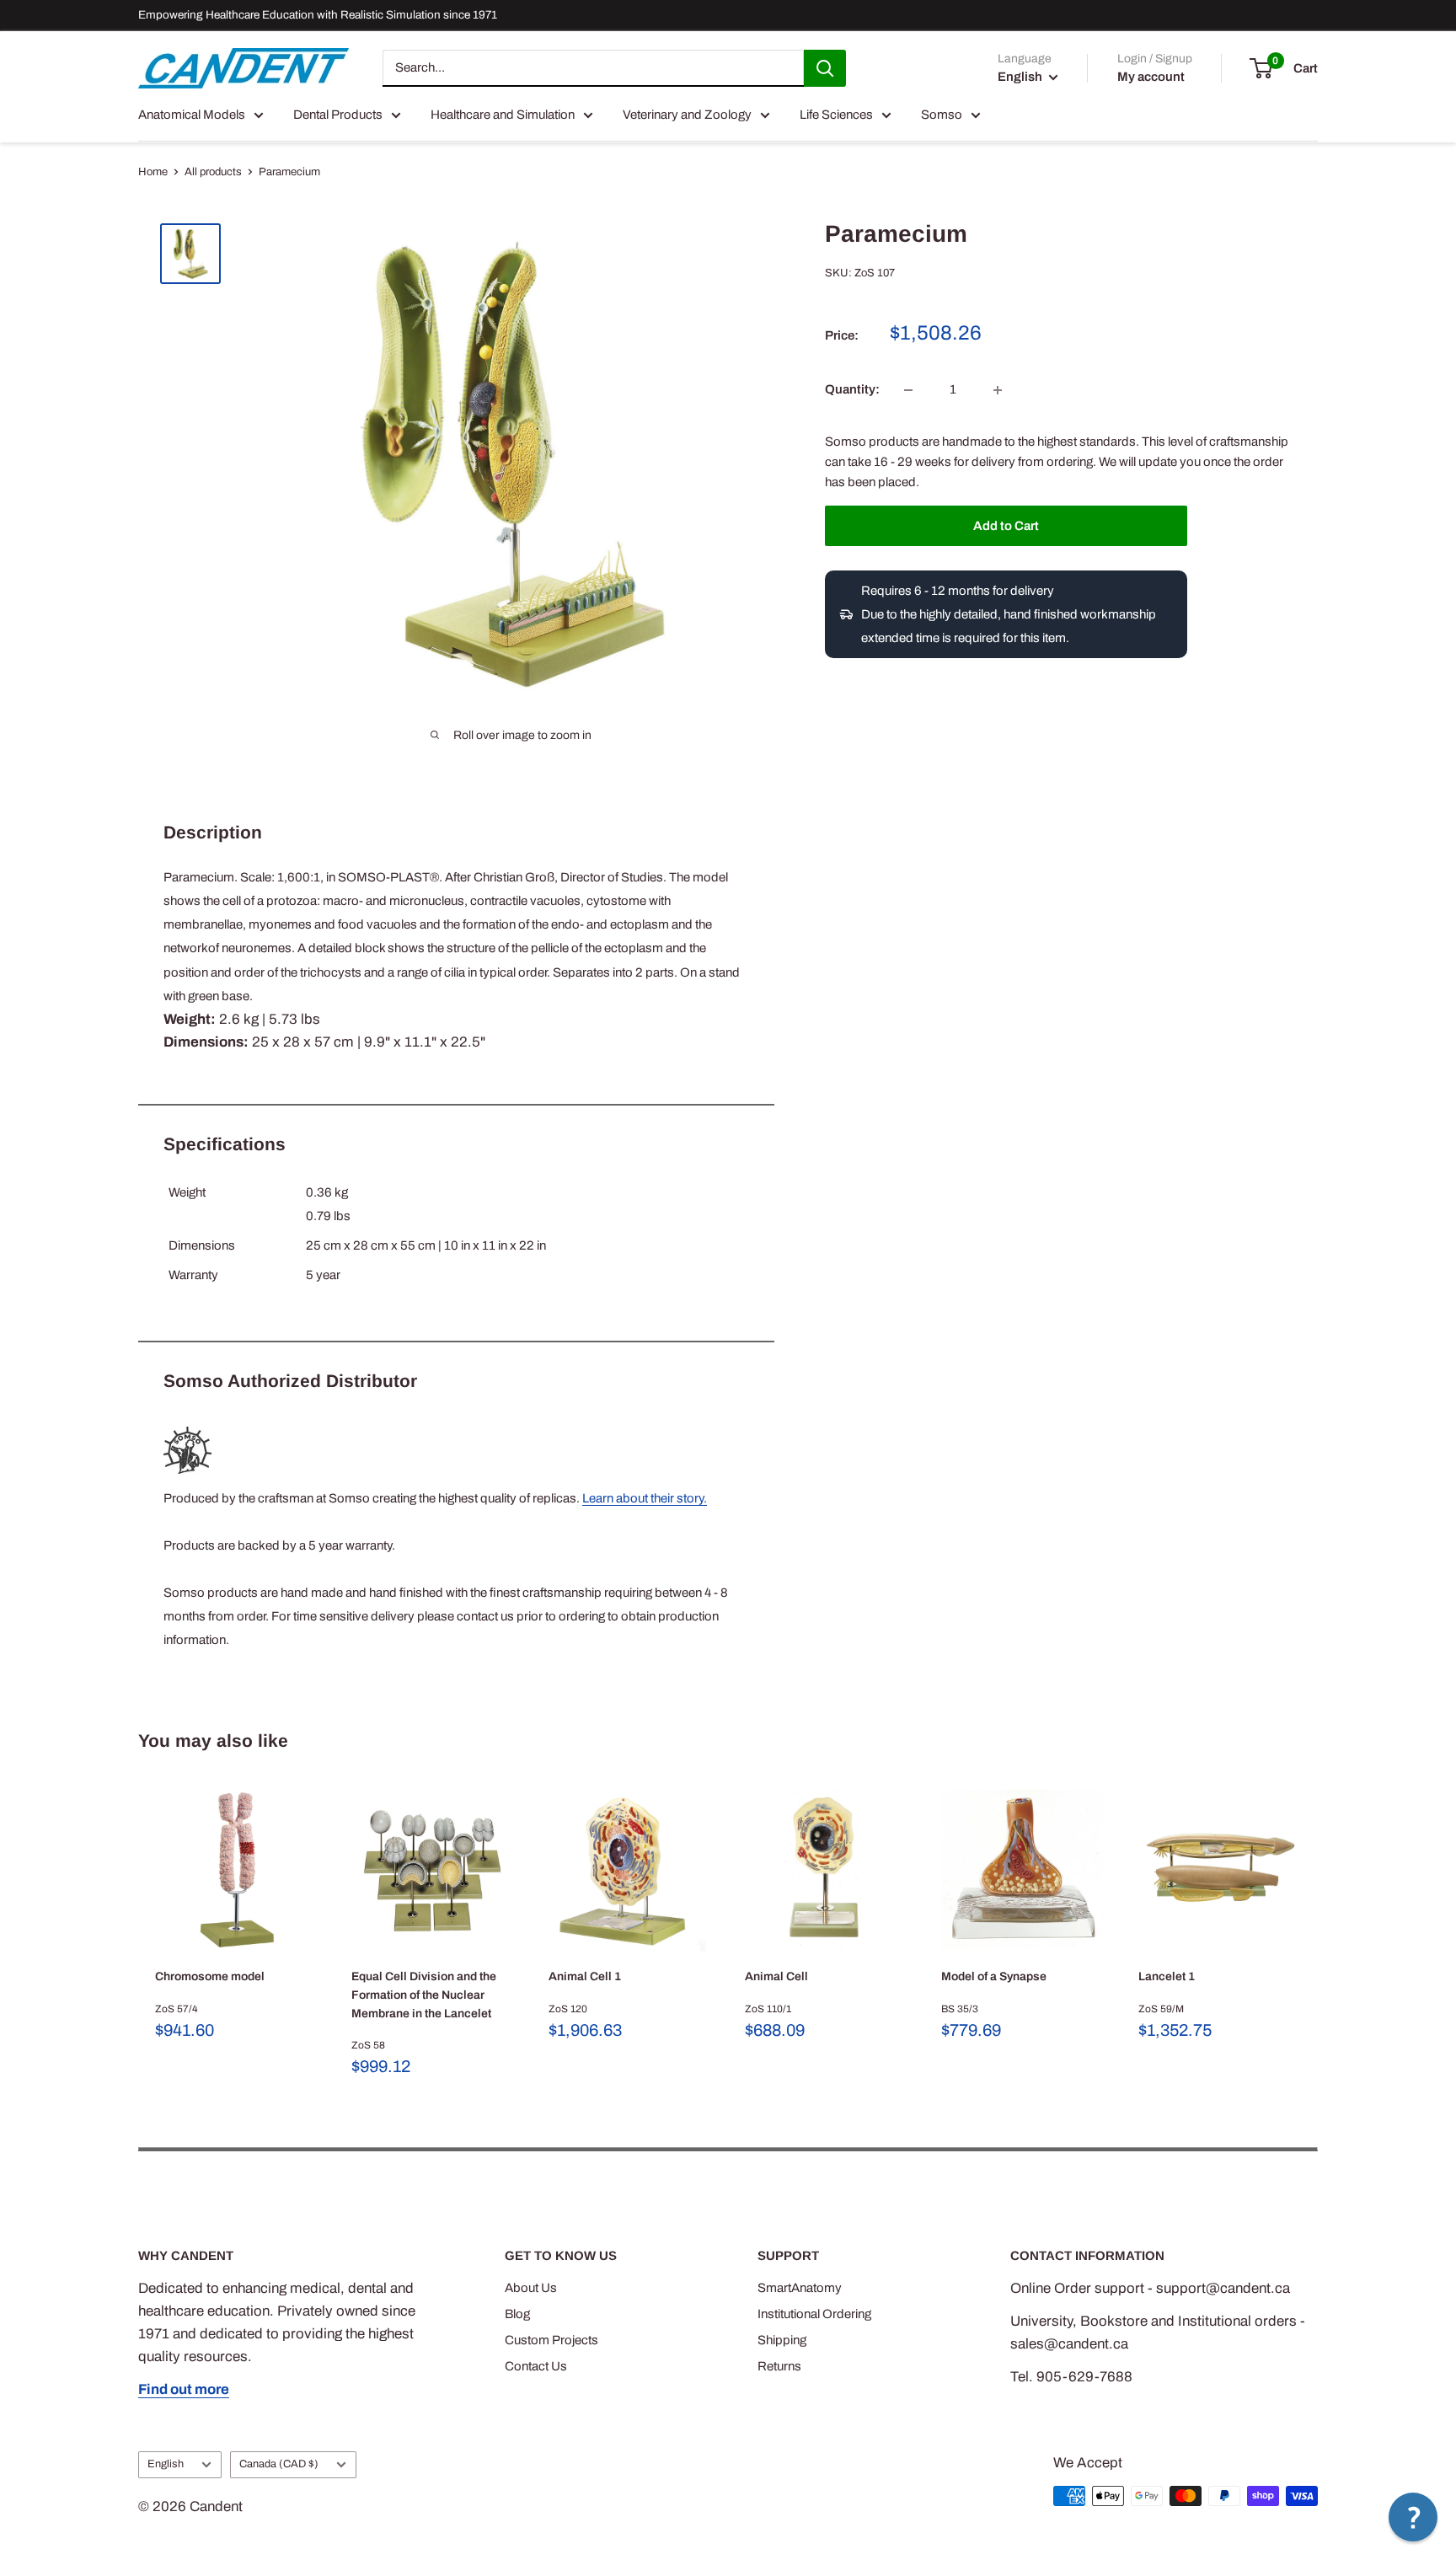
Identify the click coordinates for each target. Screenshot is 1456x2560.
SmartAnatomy (800, 2288)
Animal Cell (776, 1976)
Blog (517, 2314)
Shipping (782, 2340)
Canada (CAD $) (279, 2464)
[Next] (1318, 1933)
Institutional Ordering (814, 2314)
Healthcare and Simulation (503, 115)
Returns (779, 2366)
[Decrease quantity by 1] (908, 390)
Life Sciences (836, 115)
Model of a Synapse (994, 1976)
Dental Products (338, 115)
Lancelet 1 (1167, 1976)
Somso (942, 115)
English (166, 2464)
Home (153, 172)
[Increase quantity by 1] (998, 390)
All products (213, 172)
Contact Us (536, 2366)
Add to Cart (1006, 526)
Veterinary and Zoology (687, 115)
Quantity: (852, 390)
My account (1151, 77)
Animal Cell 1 (585, 1976)
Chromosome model (210, 1976)
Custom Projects (551, 2340)
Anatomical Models (192, 115)
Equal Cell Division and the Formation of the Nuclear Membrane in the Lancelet (424, 1995)
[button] (1413, 2517)
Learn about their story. (645, 1498)
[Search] (825, 68)
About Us (531, 2288)
